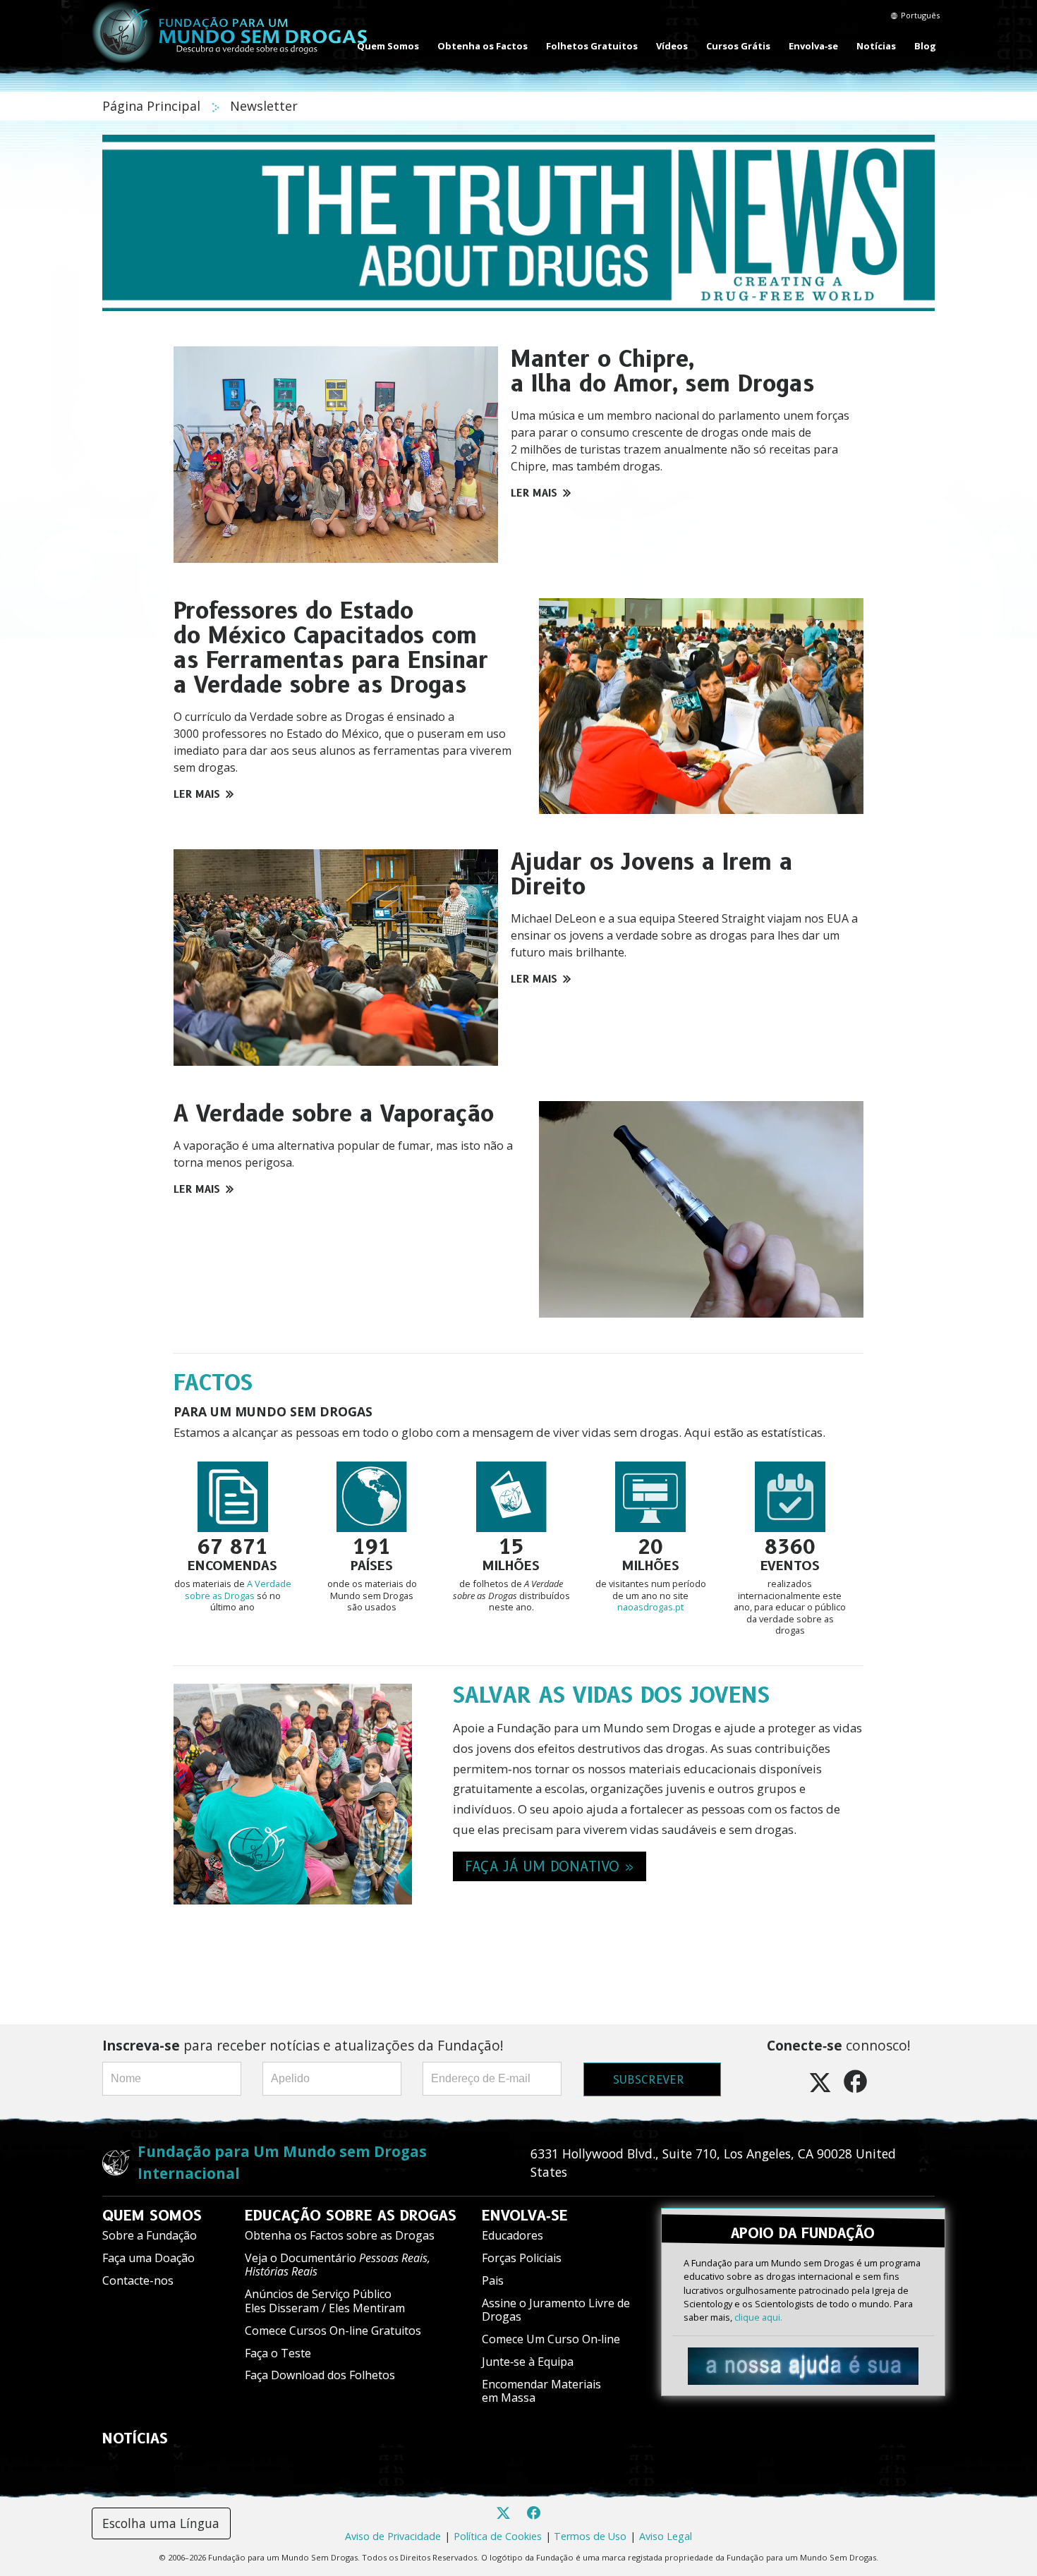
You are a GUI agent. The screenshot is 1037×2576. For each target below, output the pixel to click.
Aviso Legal (666, 2536)
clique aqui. (758, 2317)
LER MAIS (534, 493)
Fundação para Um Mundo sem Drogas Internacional (282, 2162)
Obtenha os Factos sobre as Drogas (340, 2235)
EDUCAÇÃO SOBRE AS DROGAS (351, 2216)
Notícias (876, 46)
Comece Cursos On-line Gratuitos (333, 2331)
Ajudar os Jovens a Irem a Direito (651, 874)
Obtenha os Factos (483, 46)
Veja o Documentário (338, 2265)
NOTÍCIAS (135, 2438)
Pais (493, 2280)
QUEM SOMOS (152, 2216)
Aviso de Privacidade (393, 2536)
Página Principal (153, 106)
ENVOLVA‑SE (525, 2216)
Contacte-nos (138, 2280)
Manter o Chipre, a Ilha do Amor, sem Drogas (662, 371)
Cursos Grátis (738, 46)
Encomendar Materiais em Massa (541, 2391)
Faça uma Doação (148, 2258)
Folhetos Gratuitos (592, 46)
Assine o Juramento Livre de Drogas (556, 2310)
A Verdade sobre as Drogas (238, 1590)
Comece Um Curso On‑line (551, 2339)
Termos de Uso (590, 2536)
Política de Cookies (498, 2536)
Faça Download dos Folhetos (320, 2375)
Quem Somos (388, 46)
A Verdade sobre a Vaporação (334, 1113)
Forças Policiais (522, 2258)
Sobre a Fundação (150, 2235)
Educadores (513, 2235)
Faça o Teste (278, 2353)
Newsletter (264, 106)
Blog (925, 46)
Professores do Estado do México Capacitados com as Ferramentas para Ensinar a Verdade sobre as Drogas (331, 648)
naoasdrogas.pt (650, 1607)
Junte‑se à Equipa (528, 2362)
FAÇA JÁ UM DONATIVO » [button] (550, 1866)
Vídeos (672, 46)
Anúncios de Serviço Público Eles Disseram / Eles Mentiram (325, 2301)
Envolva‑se (813, 46)
